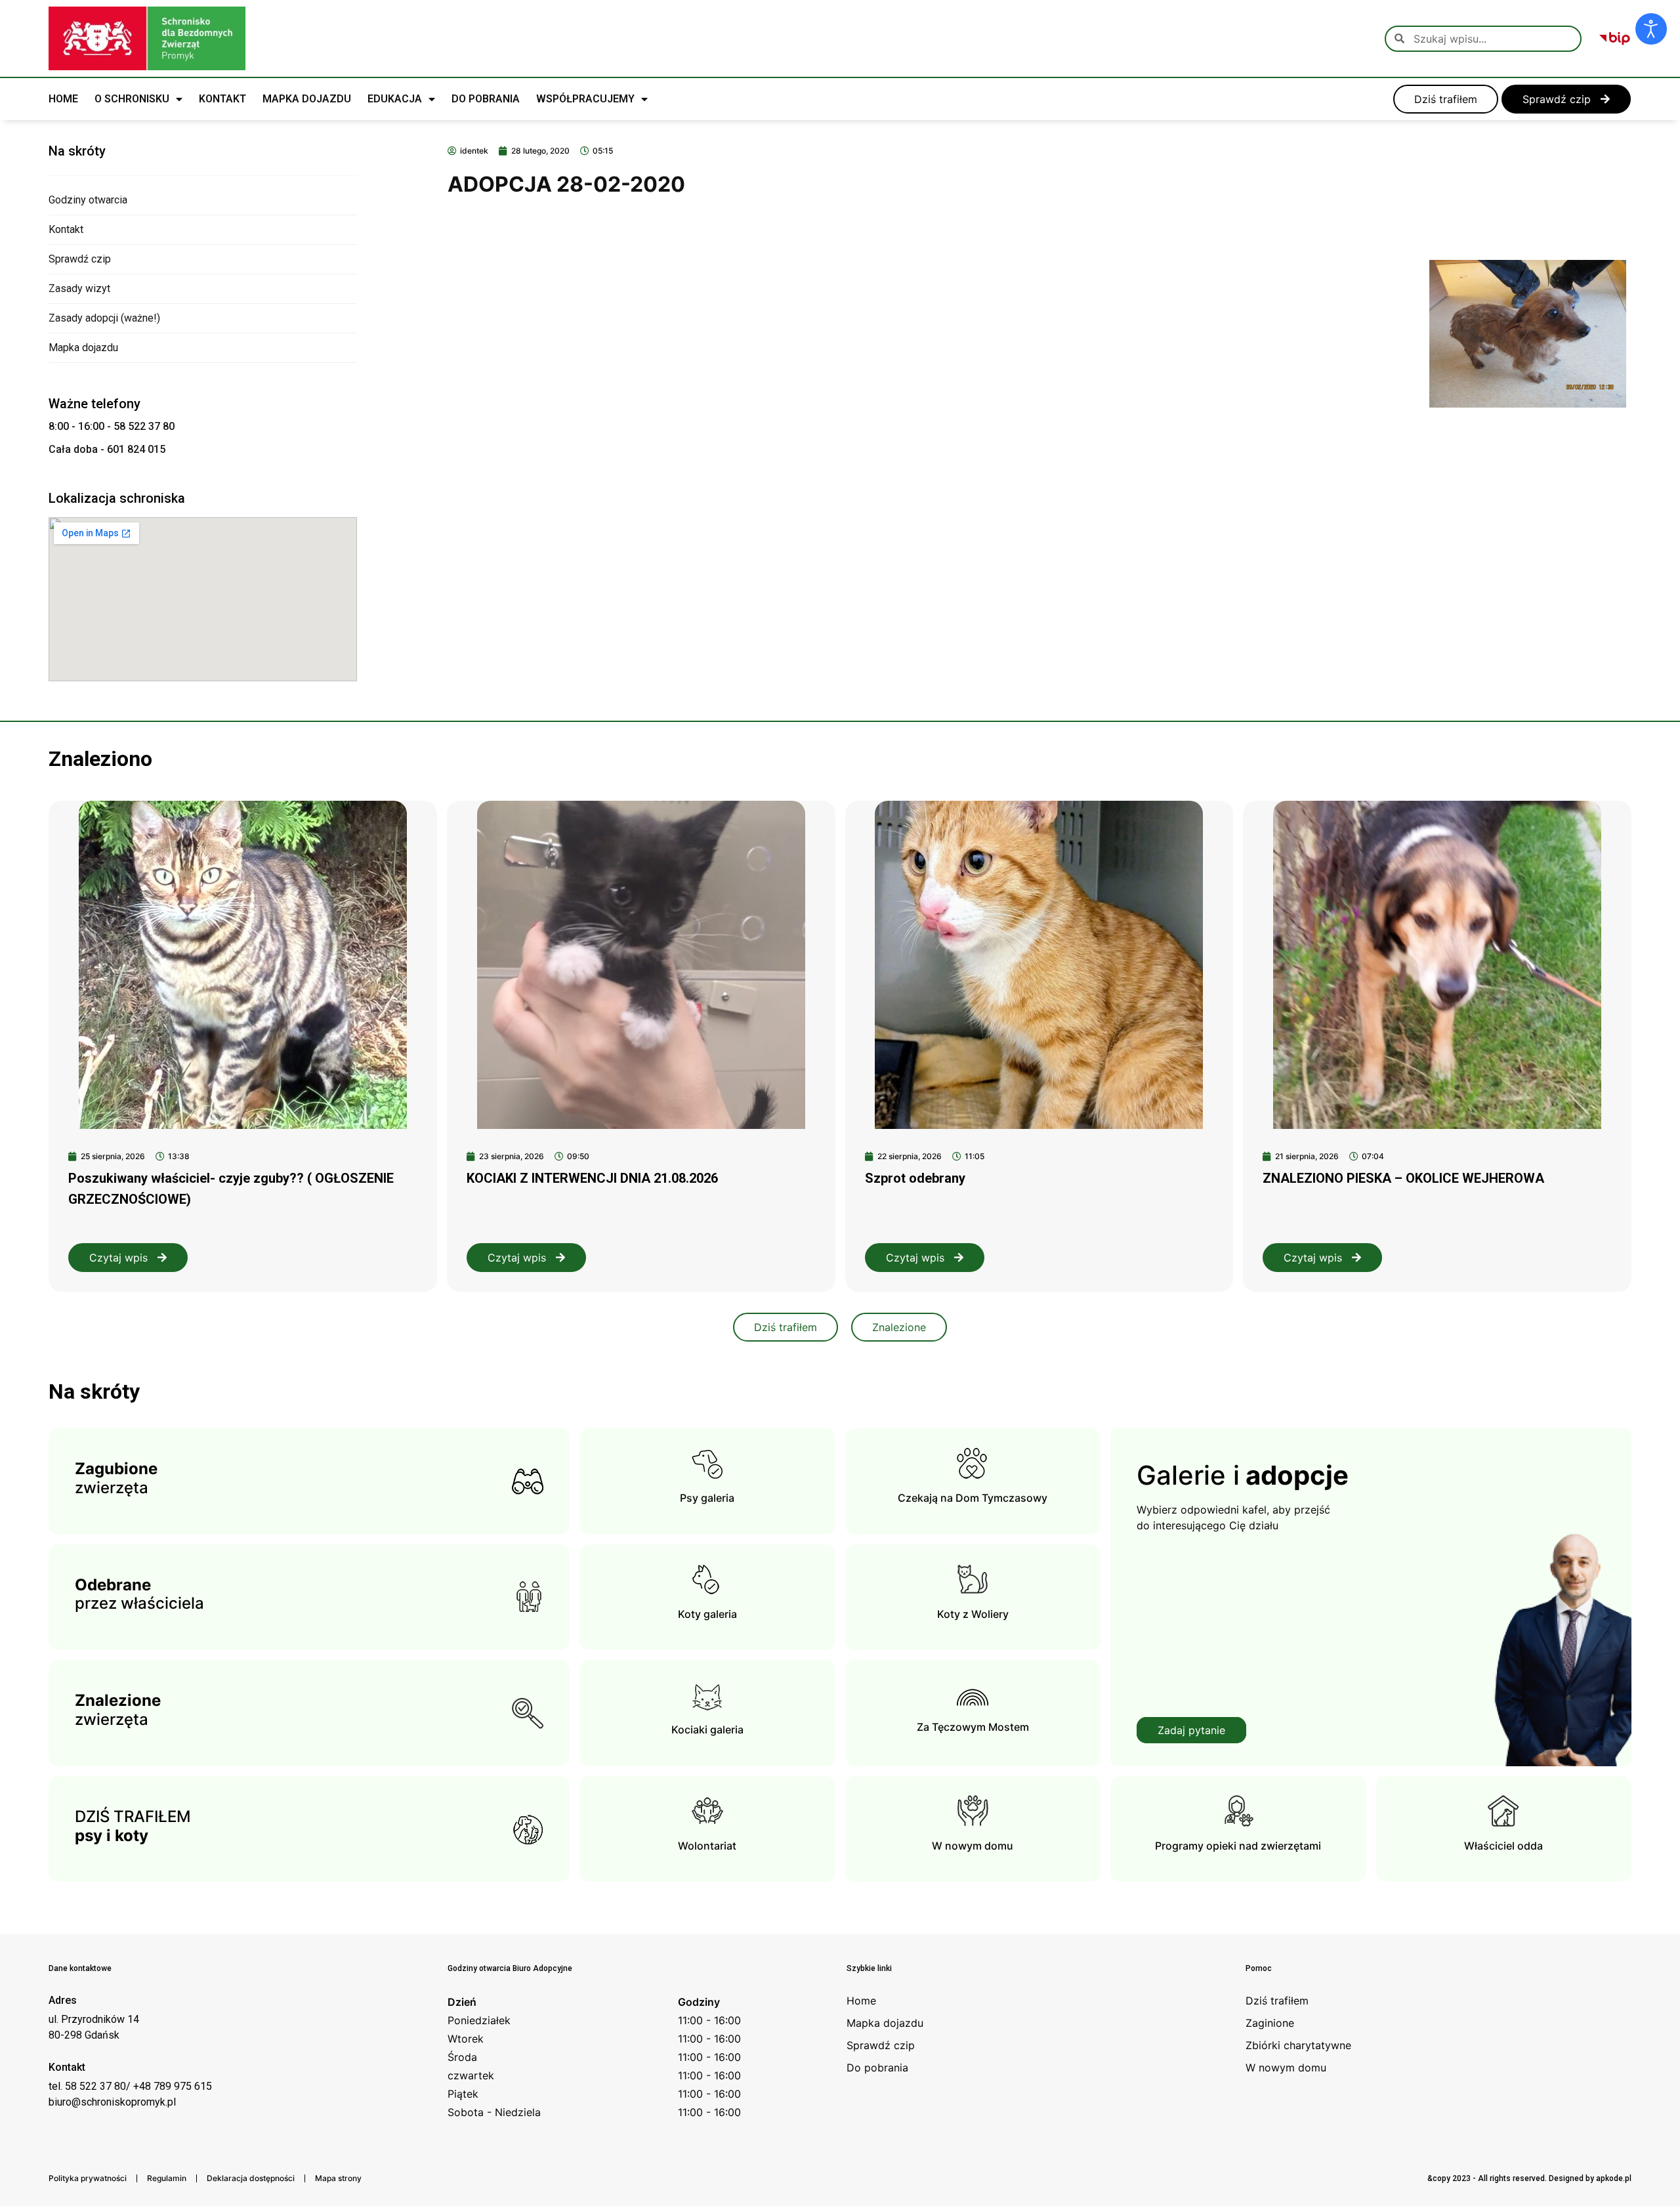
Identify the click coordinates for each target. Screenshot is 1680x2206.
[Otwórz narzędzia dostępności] (1651, 29)
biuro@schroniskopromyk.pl (112, 2102)
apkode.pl (1614, 2178)
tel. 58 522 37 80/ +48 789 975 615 (130, 2086)
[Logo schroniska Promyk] (147, 38)
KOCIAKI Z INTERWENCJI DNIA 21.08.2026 (592, 1178)
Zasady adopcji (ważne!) (104, 318)
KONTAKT (222, 99)
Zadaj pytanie (1191, 1730)
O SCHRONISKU (132, 99)
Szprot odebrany (915, 1178)
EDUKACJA (395, 99)
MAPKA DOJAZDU (307, 99)
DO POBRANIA (486, 99)
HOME (63, 99)
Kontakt (66, 229)
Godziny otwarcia (88, 200)
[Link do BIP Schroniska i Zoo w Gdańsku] (1615, 39)
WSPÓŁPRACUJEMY (585, 99)
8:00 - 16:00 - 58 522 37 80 (112, 426)
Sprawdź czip (80, 259)
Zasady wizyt (79, 288)
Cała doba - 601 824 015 (107, 449)
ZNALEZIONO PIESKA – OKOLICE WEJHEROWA (1403, 1178)
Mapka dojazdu (83, 348)
